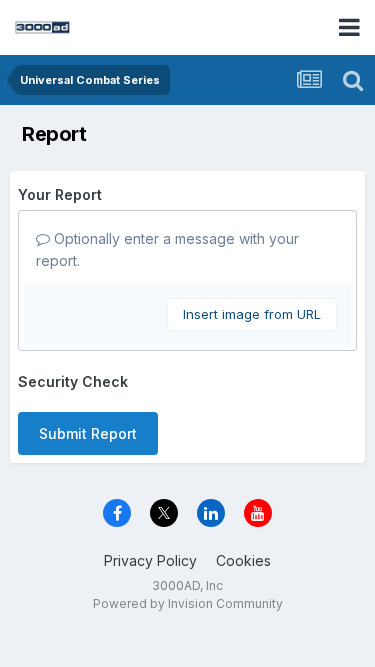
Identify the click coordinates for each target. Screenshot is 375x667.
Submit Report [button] (88, 433)
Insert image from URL (252, 314)
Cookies (243, 560)
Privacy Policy (150, 560)
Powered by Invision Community (188, 603)
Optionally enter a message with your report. (167, 249)
